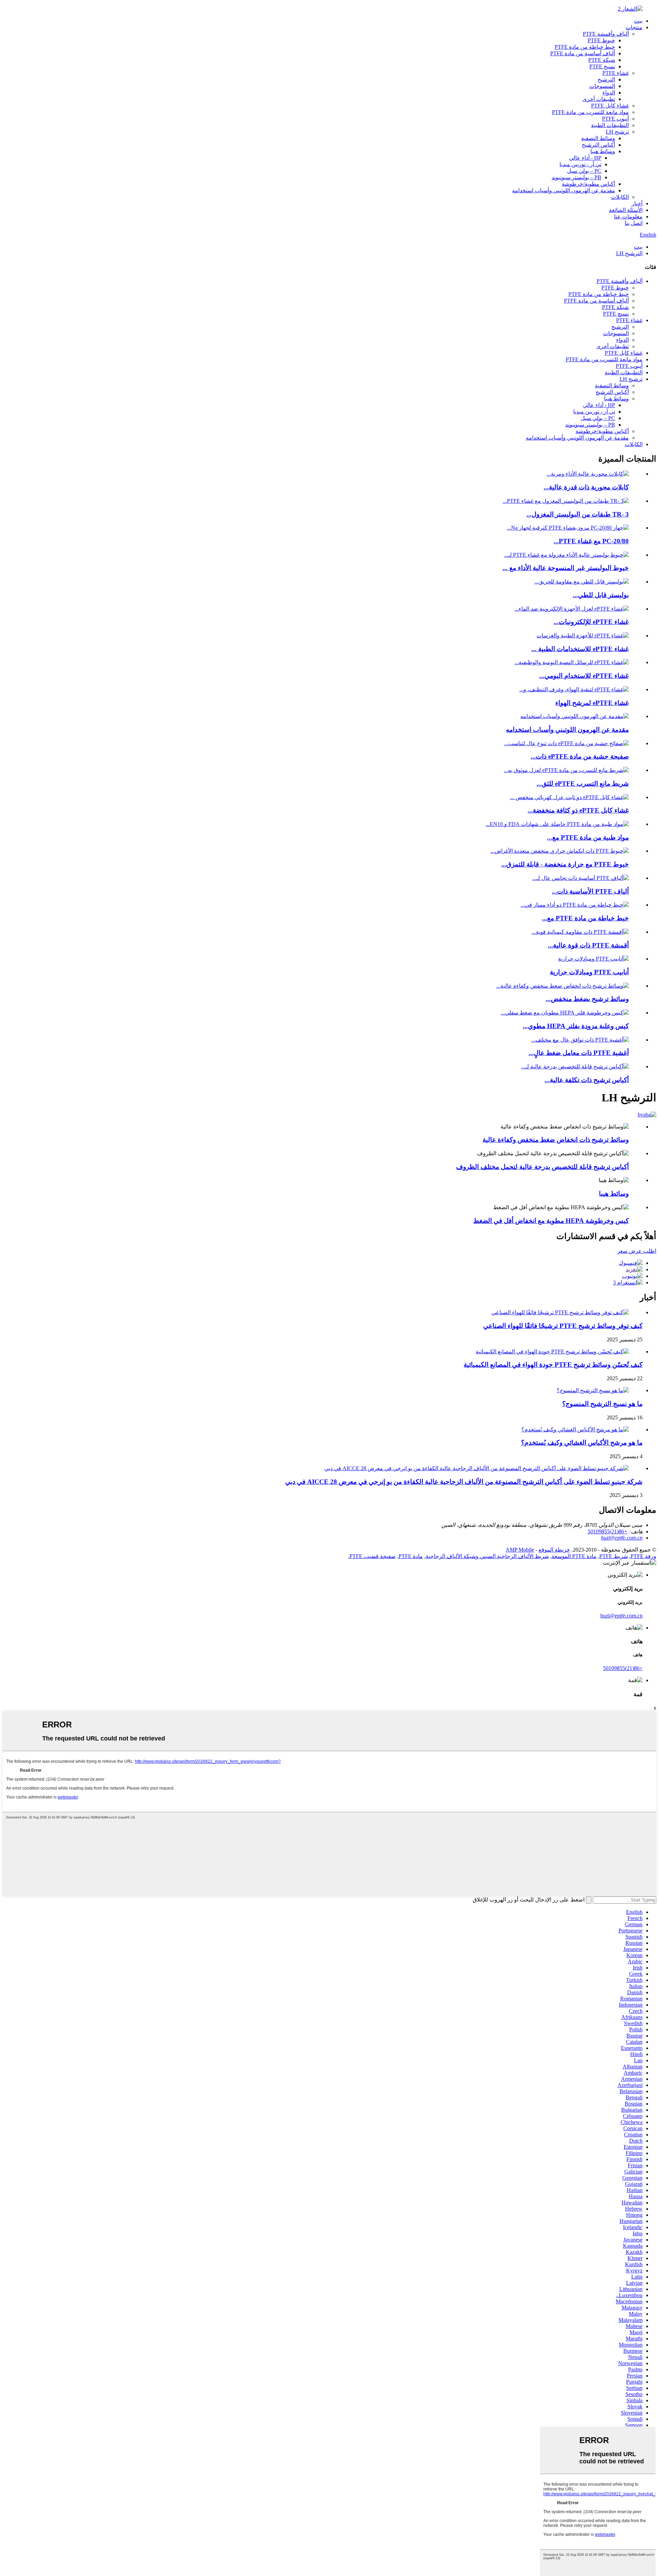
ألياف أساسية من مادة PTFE (583, 53)
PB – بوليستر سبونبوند (576, 177)
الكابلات (620, 197)
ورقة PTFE (643, 1556)
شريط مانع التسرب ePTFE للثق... (583, 784)
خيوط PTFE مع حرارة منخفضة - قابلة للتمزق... (565, 864)
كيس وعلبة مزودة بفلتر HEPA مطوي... (576, 1026)
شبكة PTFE (602, 60)
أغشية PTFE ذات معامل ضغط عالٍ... (579, 1053)
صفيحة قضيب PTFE (373, 1556)
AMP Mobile (520, 1550)
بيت (638, 21)
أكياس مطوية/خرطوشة (588, 184)
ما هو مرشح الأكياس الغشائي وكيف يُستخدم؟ (582, 1443)
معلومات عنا (628, 217)
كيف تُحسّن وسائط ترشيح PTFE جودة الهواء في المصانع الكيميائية (553, 1365)
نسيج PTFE (602, 66)
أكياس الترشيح (598, 145)
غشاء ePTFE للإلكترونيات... (591, 622)
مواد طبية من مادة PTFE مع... (588, 837)
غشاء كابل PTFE (610, 106)
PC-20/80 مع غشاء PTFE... (591, 541)
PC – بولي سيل (584, 171)
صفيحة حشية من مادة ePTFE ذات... (580, 756)
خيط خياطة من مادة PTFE (585, 47)
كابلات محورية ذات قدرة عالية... (586, 487)
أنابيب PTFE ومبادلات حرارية (589, 972)
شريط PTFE (614, 1556)
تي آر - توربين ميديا (580, 164)
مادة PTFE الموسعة (574, 1556)
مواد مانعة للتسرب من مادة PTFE (590, 112)
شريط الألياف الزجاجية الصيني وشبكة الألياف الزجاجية (487, 1556)
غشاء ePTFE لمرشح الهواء (592, 703)
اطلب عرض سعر (637, 1251)
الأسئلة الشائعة (626, 210)
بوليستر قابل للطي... (601, 595)
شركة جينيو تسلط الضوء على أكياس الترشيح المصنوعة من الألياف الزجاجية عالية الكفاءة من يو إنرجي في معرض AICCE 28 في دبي (464, 1482)
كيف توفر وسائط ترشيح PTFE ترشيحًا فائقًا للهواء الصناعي (563, 1326)
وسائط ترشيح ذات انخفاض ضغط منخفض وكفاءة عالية (556, 1140)
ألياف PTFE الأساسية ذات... (590, 891)
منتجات (634, 27)
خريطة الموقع (554, 1550)
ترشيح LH (617, 132)
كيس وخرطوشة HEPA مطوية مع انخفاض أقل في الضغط (551, 1221)
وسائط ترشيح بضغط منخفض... (587, 999)
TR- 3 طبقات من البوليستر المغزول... (578, 514)
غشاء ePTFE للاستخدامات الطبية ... (580, 649)
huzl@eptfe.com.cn (621, 1616)
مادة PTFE (411, 1556)
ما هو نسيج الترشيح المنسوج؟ (602, 1404)
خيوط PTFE (601, 40)
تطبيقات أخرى (599, 99)
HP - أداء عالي (585, 158)
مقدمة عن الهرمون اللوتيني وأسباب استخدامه (564, 190)
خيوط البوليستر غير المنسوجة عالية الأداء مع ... (566, 568)
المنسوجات (602, 86)
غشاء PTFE (616, 73)
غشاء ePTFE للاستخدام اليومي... (584, 676)
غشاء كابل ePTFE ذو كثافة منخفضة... (578, 810)
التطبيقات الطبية (610, 125)
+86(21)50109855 (623, 1668)
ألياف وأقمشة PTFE (606, 34)
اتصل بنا (634, 223)
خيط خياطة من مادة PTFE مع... (585, 918)
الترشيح (606, 80)
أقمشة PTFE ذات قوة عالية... (588, 945)
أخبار (637, 203)
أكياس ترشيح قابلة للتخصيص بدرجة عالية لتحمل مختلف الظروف (542, 1167)
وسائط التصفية (598, 138)
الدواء (609, 93)
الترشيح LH (629, 253)
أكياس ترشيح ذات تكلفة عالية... (587, 1080)
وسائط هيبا (603, 151)
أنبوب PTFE (615, 119)
